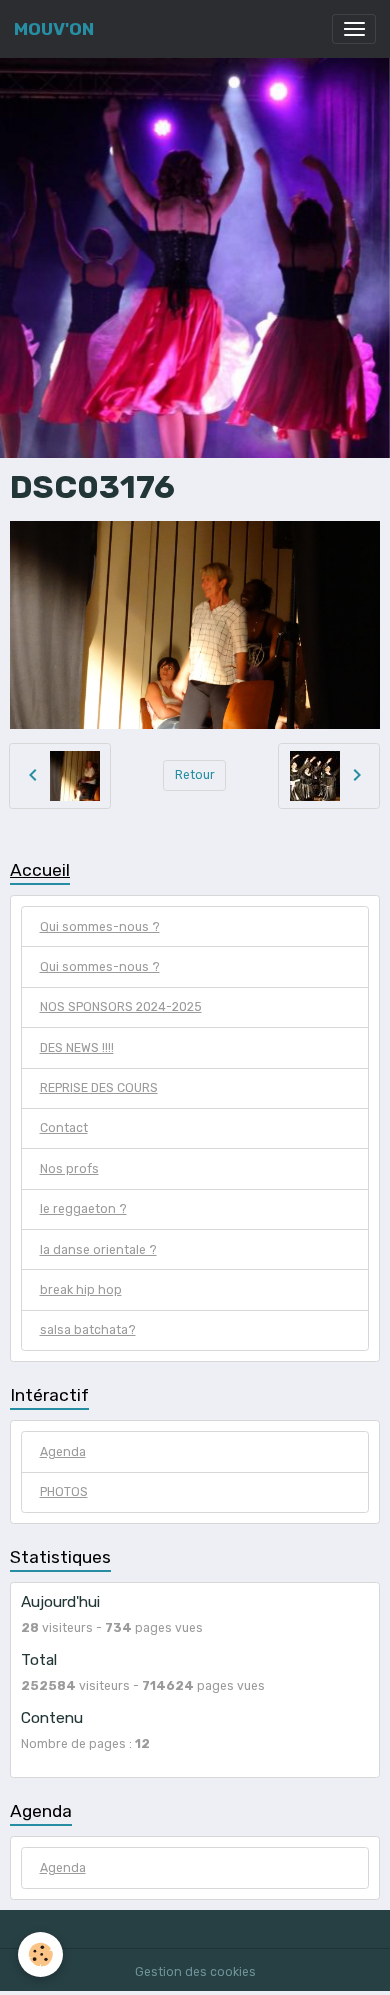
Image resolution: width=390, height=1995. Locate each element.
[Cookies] (40, 1954)
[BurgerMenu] (354, 29)
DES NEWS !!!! (77, 1048)
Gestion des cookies (195, 1972)
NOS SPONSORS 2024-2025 (121, 1007)
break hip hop (81, 1290)
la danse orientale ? (98, 1250)
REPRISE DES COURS (99, 1088)
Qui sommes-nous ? (100, 927)
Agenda (63, 1452)
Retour (195, 775)
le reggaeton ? (83, 1209)
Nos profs (69, 1169)
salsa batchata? (88, 1330)
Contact (64, 1128)
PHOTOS (64, 1492)
